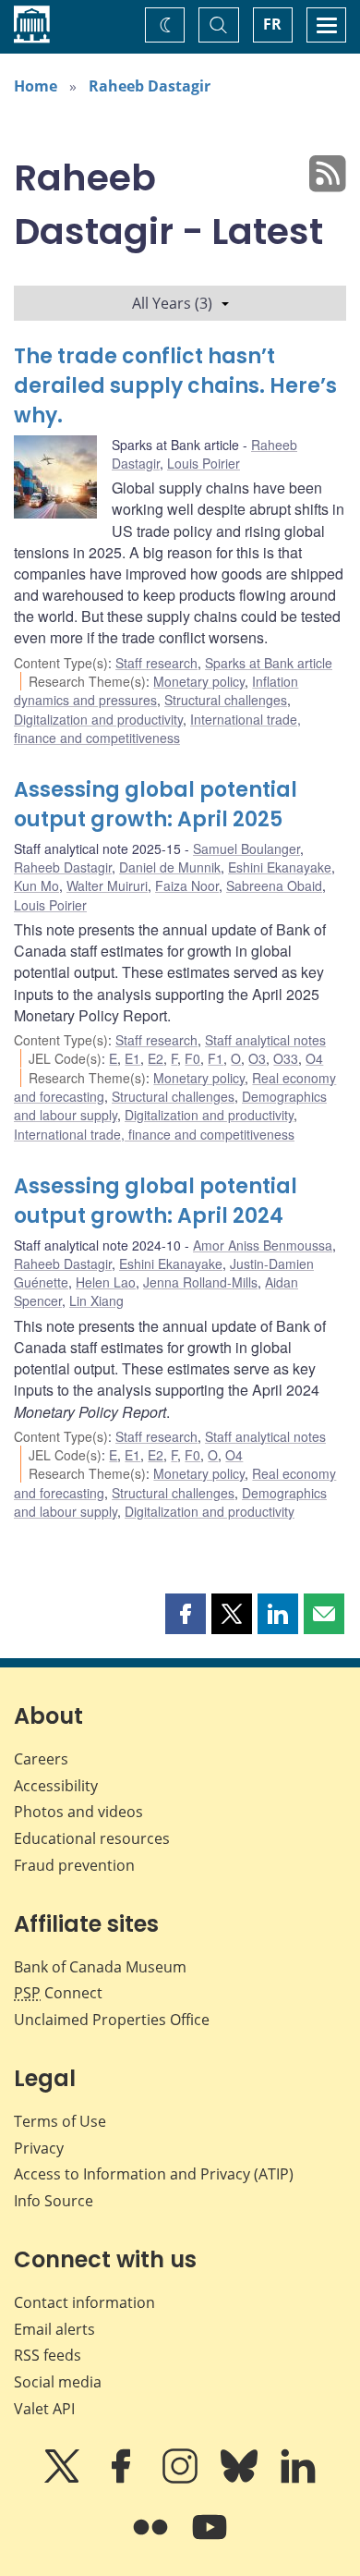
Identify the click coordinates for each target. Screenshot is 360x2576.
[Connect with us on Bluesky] (241, 2479)
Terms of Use (60, 2121)
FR (272, 24)
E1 (132, 1058)
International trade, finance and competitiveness (157, 728)
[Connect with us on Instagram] (182, 2479)
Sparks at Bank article (269, 663)
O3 (257, 1058)
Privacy (39, 2148)
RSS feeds (48, 2355)
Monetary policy (199, 681)
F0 (192, 1058)
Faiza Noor (187, 885)
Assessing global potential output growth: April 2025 (156, 805)
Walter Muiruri (107, 885)
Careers (41, 1759)
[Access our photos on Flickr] (152, 2540)
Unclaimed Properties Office (112, 2020)
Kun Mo (36, 885)
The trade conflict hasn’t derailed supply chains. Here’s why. (175, 386)
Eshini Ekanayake (280, 867)
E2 (156, 1058)
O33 (286, 1058)
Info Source (54, 2201)
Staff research (156, 663)
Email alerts (54, 2329)
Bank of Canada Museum (100, 1967)
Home (36, 86)
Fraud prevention (74, 1865)
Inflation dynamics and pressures (156, 690)
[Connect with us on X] (64, 2479)
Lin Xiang (96, 1300)
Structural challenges (226, 700)
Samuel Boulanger (246, 848)
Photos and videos (78, 1812)
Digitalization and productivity (98, 719)
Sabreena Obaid (274, 885)
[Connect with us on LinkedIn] (298, 2479)
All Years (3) (172, 303)
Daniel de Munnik (170, 867)
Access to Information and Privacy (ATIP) (154, 2174)
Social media (58, 2382)
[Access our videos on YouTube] (210, 2540)
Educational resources (92, 1838)
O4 (314, 1058)
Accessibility (56, 1786)
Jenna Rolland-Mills (200, 1282)
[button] (186, 1614)
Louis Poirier (204, 463)
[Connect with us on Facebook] (123, 2479)
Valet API (44, 2409)
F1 (216, 1058)
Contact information (84, 2302)
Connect (58, 1993)
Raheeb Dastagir (150, 86)
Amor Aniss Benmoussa (263, 1245)
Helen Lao (106, 1282)
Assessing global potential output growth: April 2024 (156, 1201)
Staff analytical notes (265, 1040)
